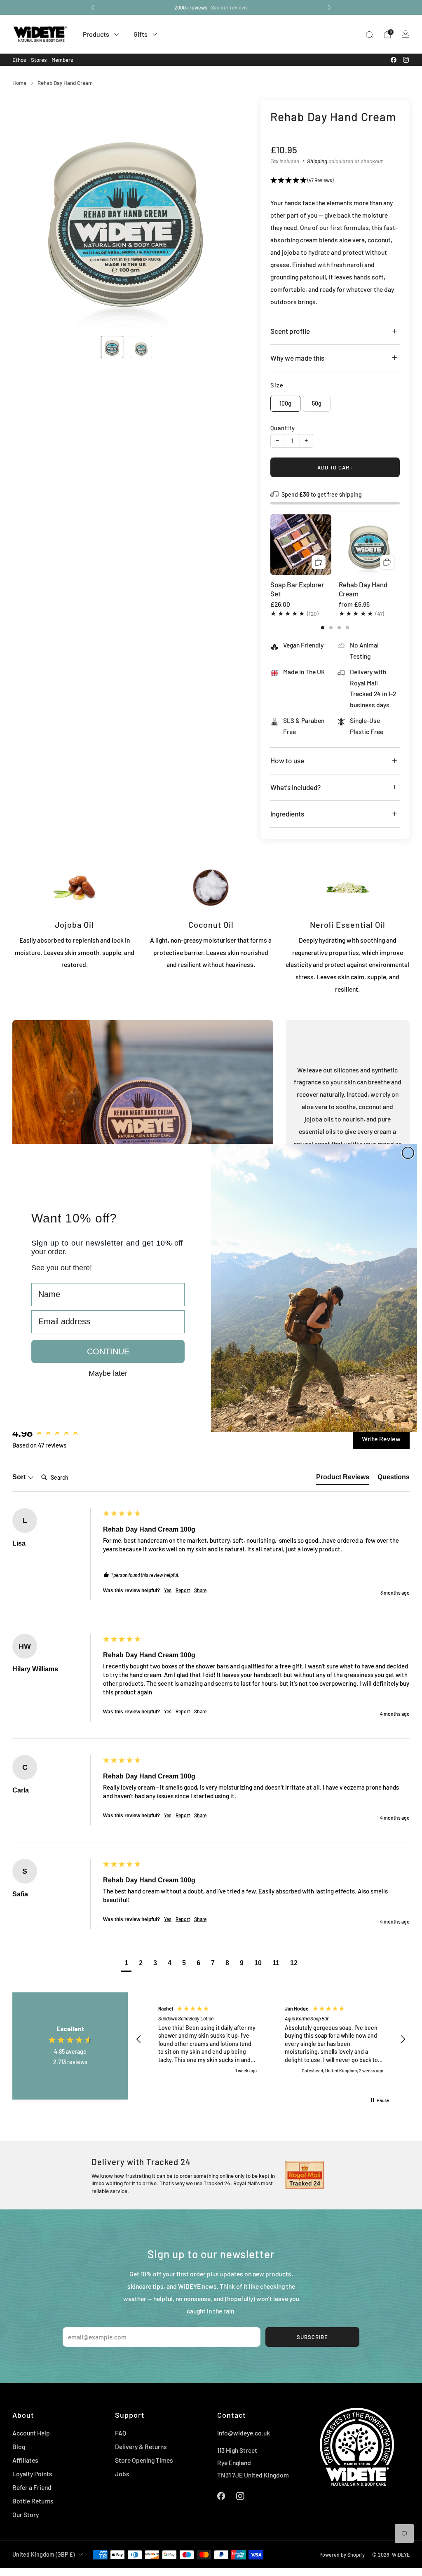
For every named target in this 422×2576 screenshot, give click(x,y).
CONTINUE (108, 1351)
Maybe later (108, 1373)
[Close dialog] (408, 1153)
